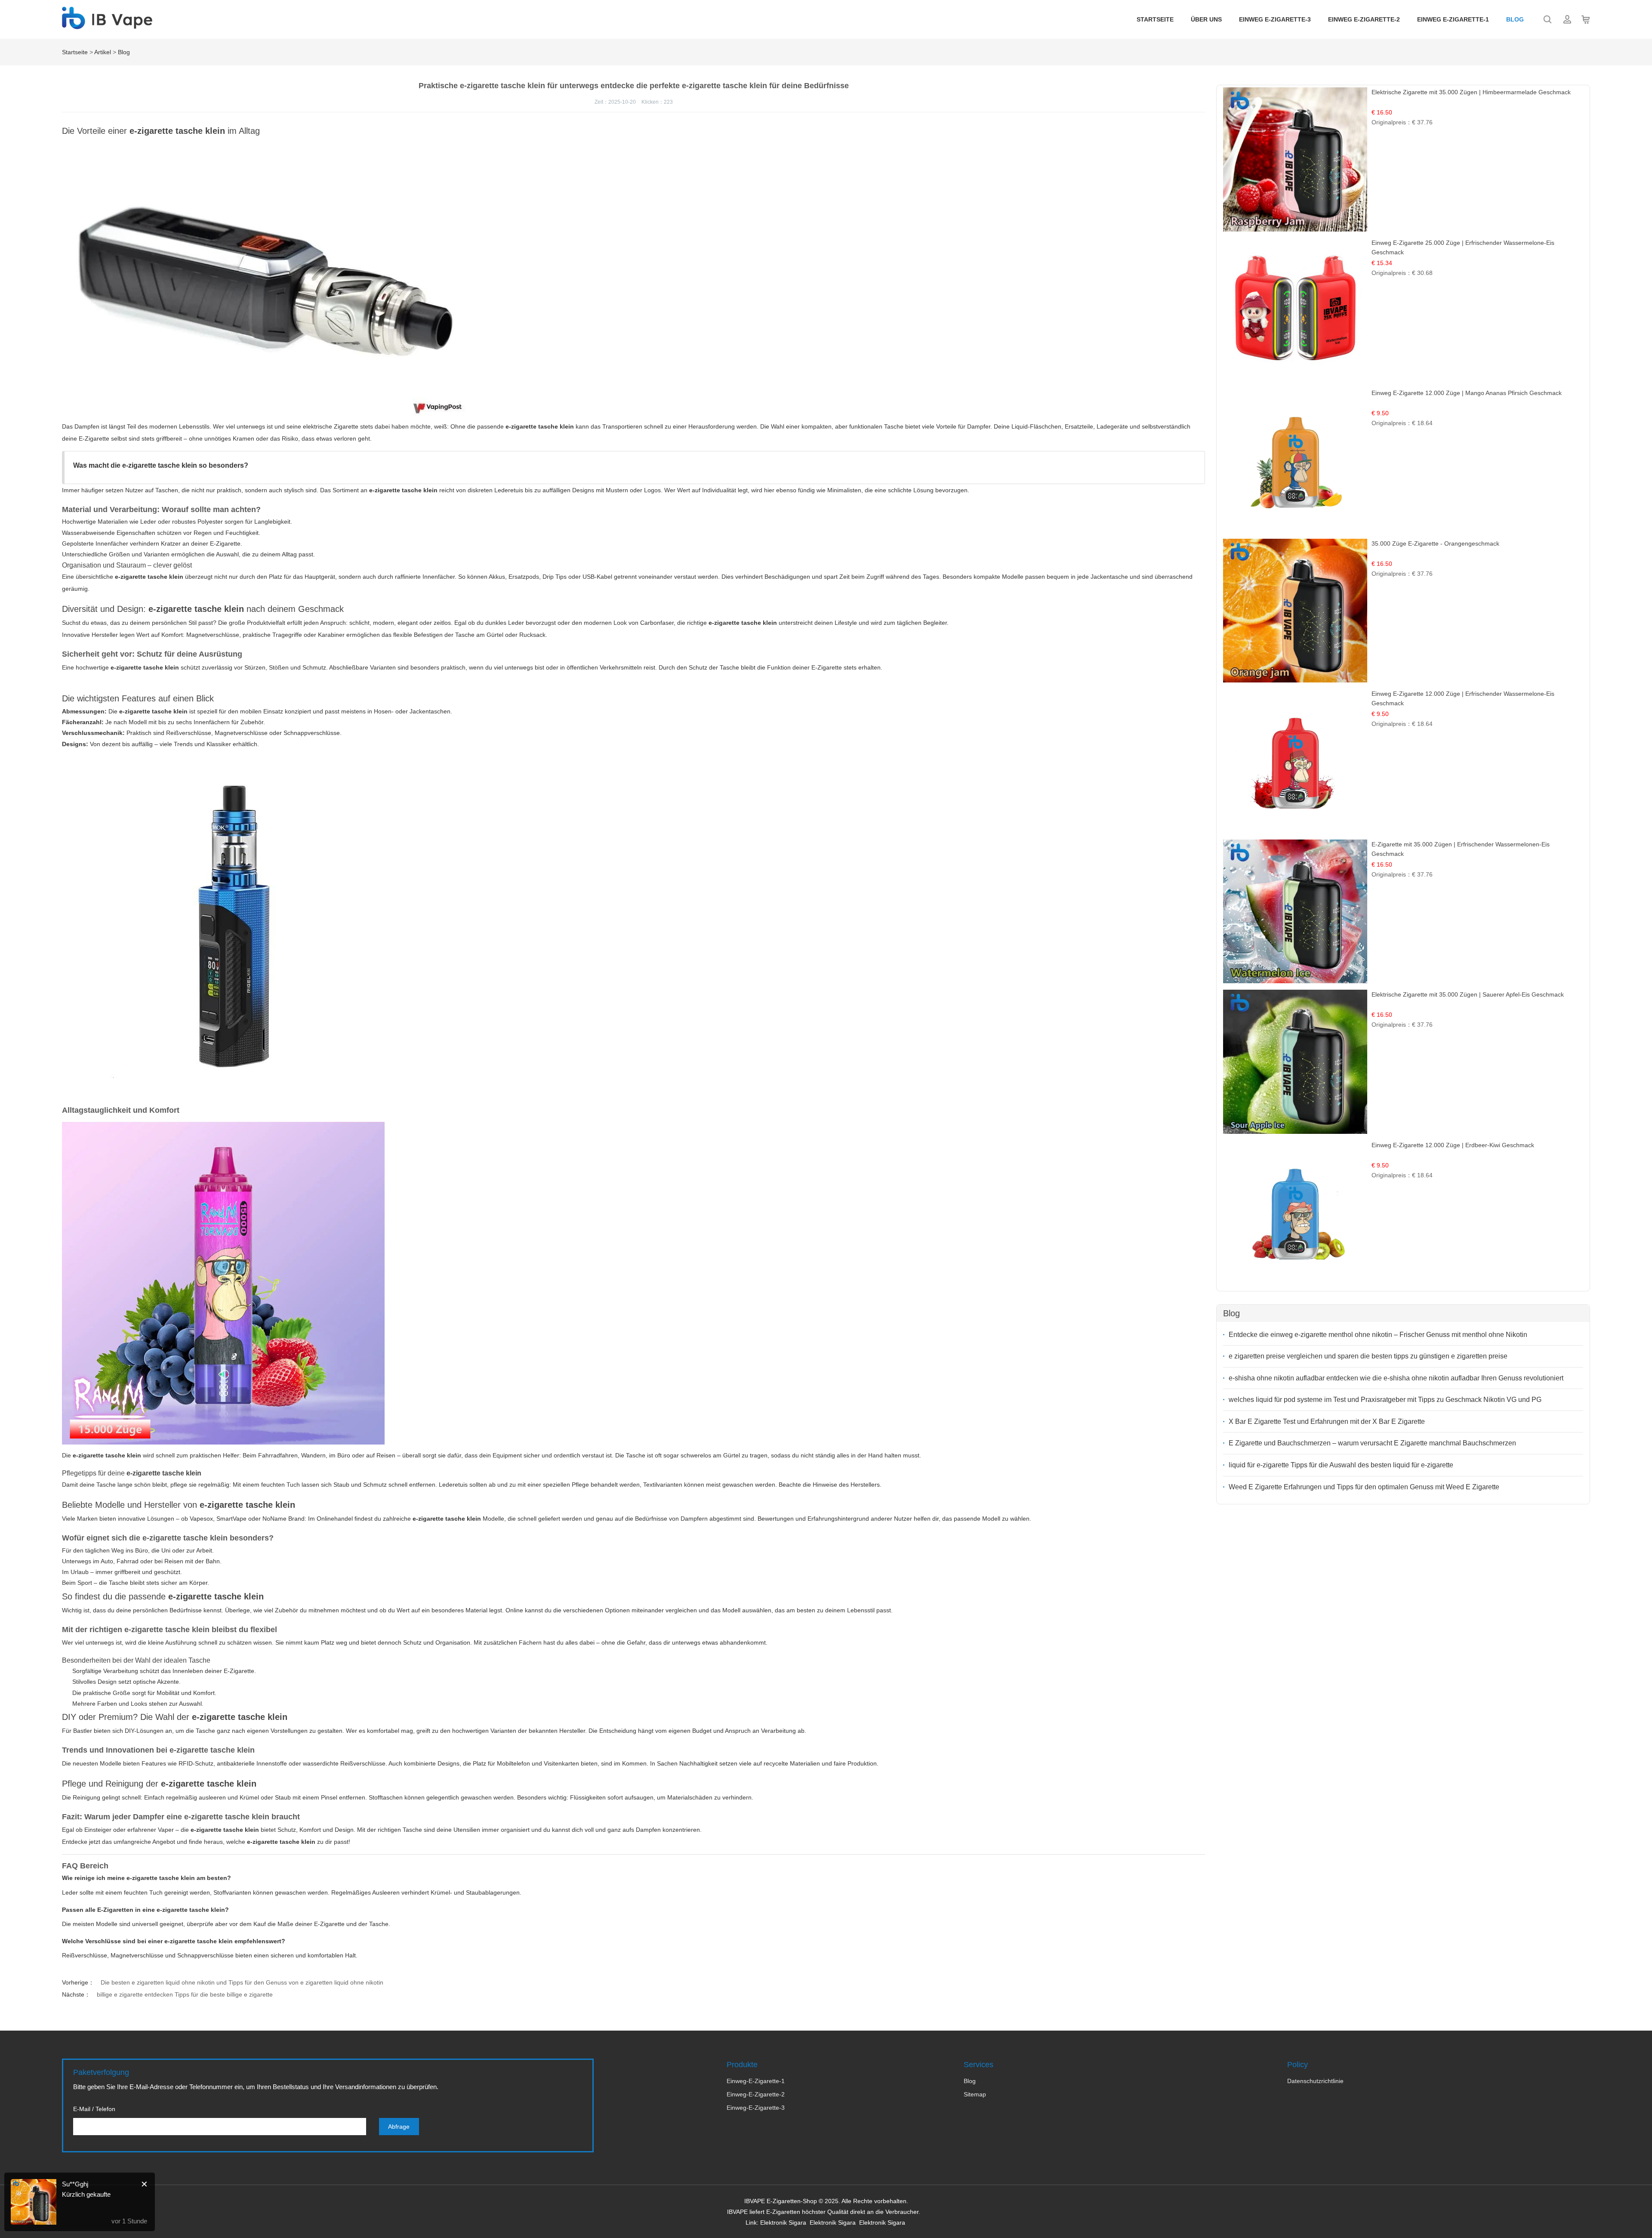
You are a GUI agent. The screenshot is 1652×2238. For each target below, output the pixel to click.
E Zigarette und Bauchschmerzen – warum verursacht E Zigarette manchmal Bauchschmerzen (1372, 1443)
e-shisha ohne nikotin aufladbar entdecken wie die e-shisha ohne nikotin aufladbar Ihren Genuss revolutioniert (1396, 1378)
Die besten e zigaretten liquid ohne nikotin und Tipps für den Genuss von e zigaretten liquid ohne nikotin (242, 1982)
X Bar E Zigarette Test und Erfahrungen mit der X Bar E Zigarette (1327, 1422)
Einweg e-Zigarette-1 (1453, 19)
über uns (1206, 19)
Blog (1515, 19)
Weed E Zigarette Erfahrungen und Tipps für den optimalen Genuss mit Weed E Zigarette (1364, 1487)
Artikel (103, 52)
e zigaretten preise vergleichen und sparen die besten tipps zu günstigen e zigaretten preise (1368, 1356)
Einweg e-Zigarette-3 (1275, 19)
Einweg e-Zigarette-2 (1364, 19)
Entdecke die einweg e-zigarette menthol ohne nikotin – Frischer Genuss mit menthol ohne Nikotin (1378, 1335)
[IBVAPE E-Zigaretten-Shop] (107, 25)
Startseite (1155, 19)
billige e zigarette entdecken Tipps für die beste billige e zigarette (185, 1994)
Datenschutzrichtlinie (1315, 2081)
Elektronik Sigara (783, 2223)
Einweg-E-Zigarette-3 (756, 2108)
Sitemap (975, 2094)
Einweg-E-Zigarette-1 (756, 2081)
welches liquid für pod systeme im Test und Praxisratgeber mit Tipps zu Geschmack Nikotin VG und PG (1385, 1400)
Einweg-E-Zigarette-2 (756, 2094)
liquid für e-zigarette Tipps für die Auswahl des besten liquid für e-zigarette (1341, 1465)
